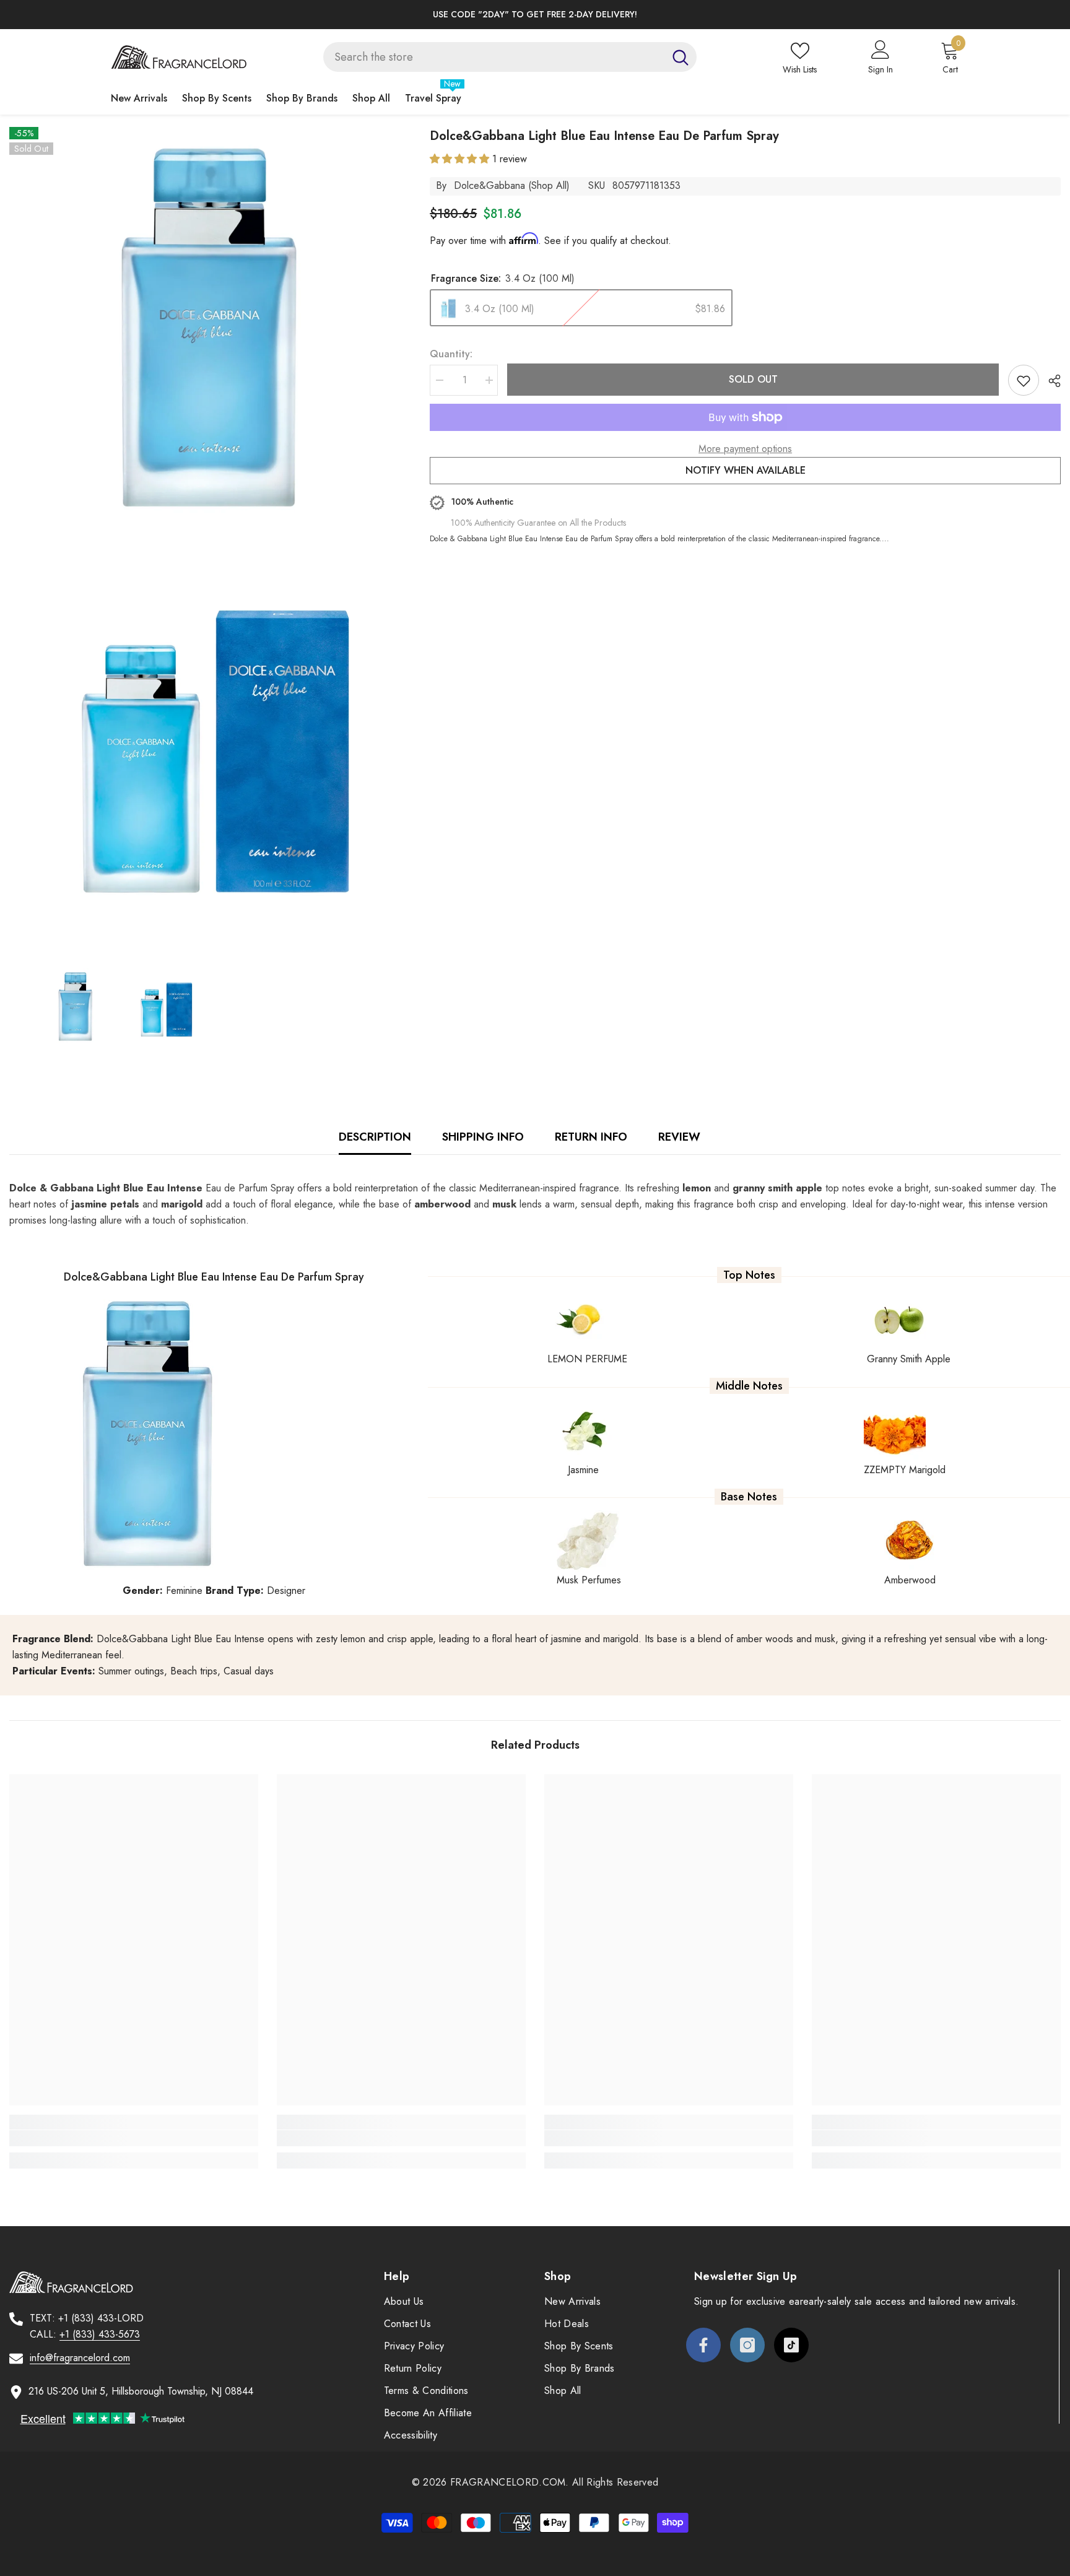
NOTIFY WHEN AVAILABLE (746, 470)
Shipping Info (483, 1137)
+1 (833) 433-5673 (100, 2334)
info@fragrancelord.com (80, 2358)
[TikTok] (791, 2345)
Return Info (591, 1137)
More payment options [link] (745, 449)
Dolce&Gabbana (489, 185)
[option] (535, 15)
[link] (134, 2138)
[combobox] (494, 57)
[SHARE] (1050, 381)
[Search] (510, 57)
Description (375, 1137)
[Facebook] (703, 2345)
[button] (461, 159)
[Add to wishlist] (1024, 380)
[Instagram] (747, 2345)
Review (679, 1137)
